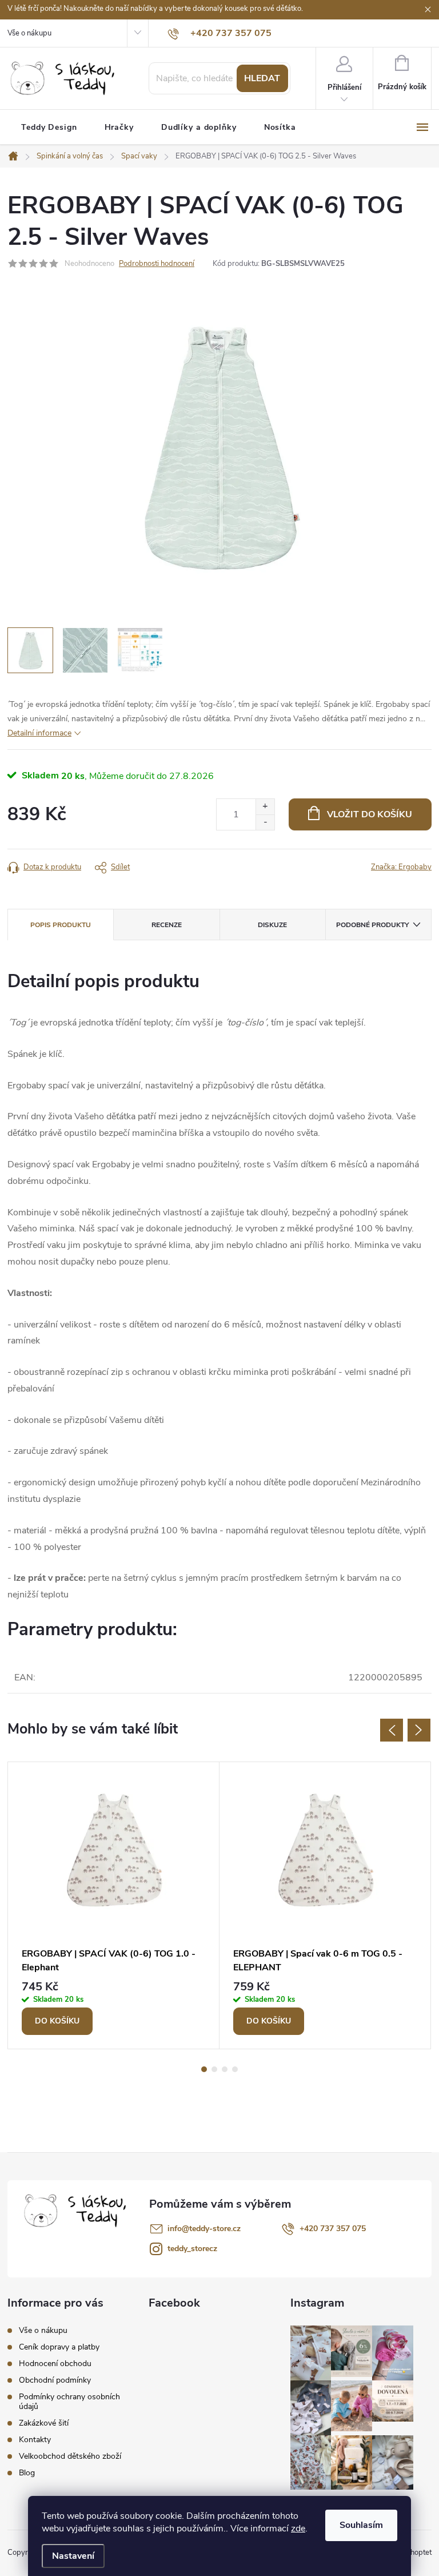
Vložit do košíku (370, 814)
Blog (27, 2473)
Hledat (262, 78)
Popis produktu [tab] (61, 925)
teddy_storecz (192, 2249)
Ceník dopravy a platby (59, 2347)
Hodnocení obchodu (55, 2364)
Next (419, 1730)
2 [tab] (214, 2069)
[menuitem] (49, 128)
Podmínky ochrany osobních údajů (69, 2402)
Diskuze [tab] (272, 925)
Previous (392, 1730)
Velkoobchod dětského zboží (70, 2456)
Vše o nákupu (29, 33)
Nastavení (73, 2556)
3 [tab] (225, 2069)
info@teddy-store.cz (204, 2229)
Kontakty (35, 2440)
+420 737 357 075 (333, 2229)
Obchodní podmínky (55, 2380)
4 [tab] (235, 2069)
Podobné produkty (372, 925)
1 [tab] (204, 2069)
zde (298, 2529)
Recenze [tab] (167, 925)
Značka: (401, 867)
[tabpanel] (114, 1906)
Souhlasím (361, 2525)
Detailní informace (39, 733)
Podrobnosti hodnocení (157, 264)
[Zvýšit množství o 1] (265, 807)
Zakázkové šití (44, 2423)
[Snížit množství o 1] (265, 822)
